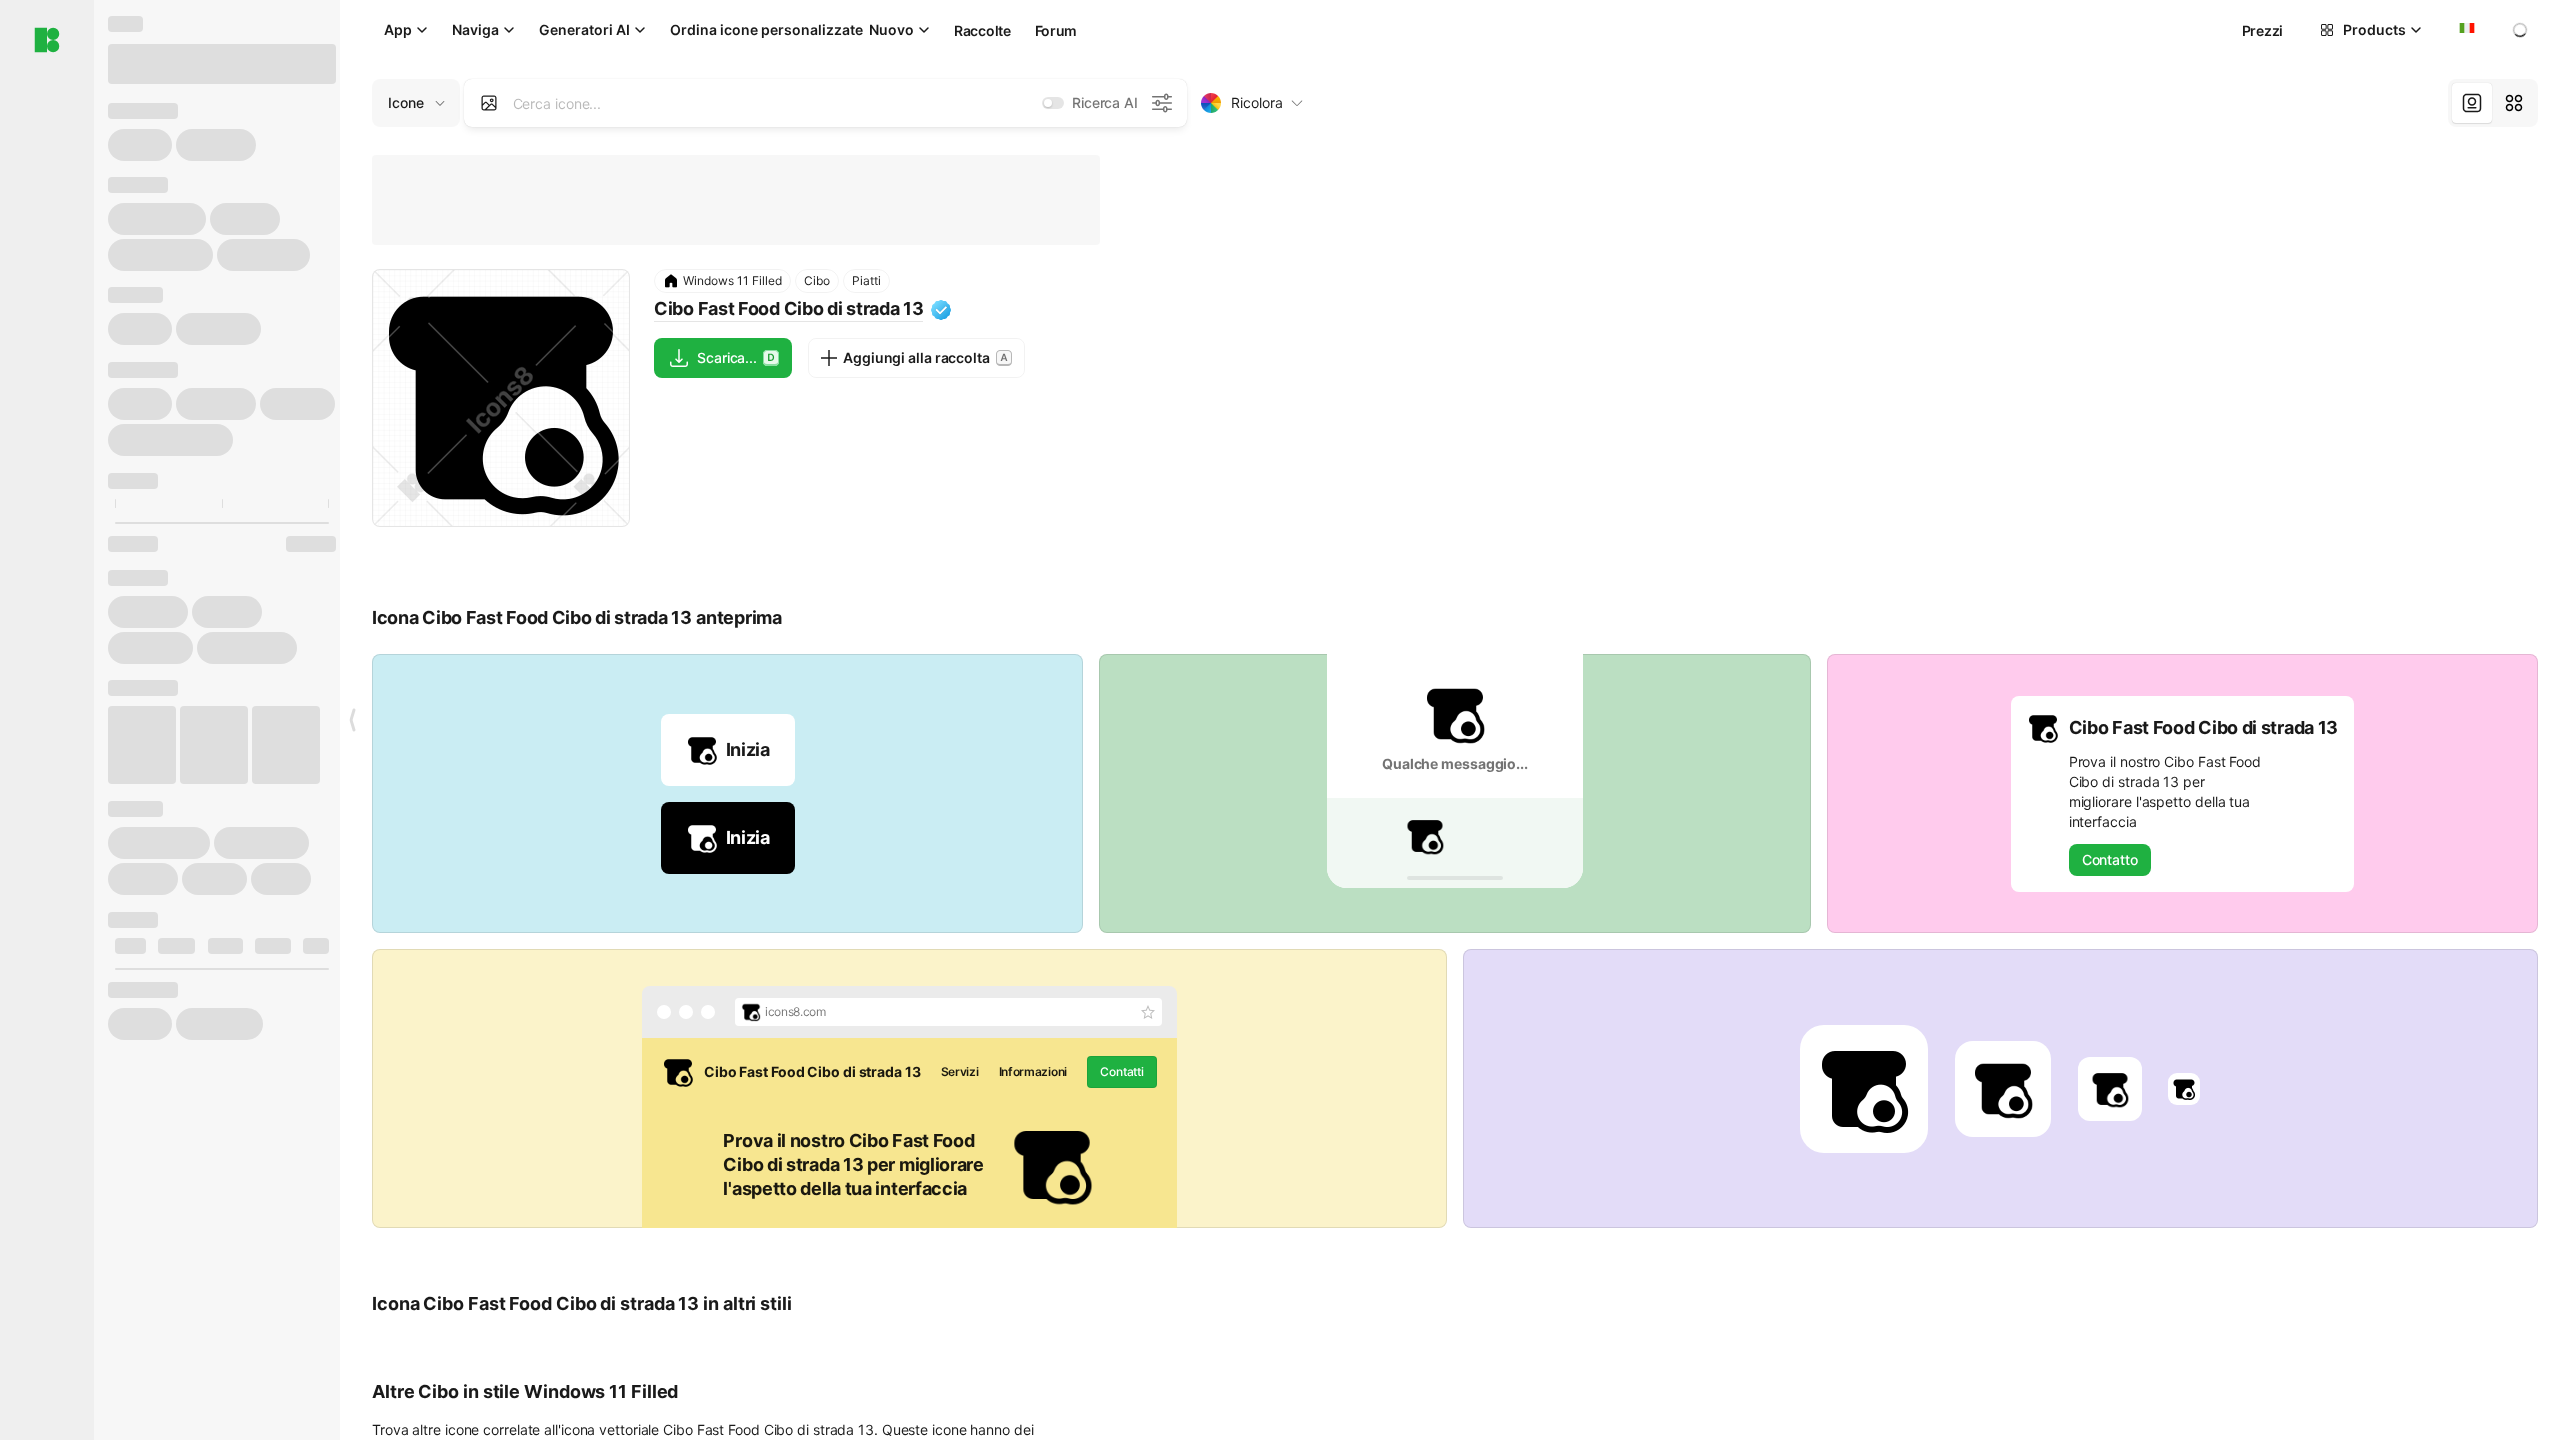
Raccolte (982, 30)
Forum (1056, 30)
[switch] (1053, 103)
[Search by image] (489, 103)
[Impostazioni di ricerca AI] (1162, 103)
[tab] (2472, 103)
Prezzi (2262, 30)
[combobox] (2465, 30)
